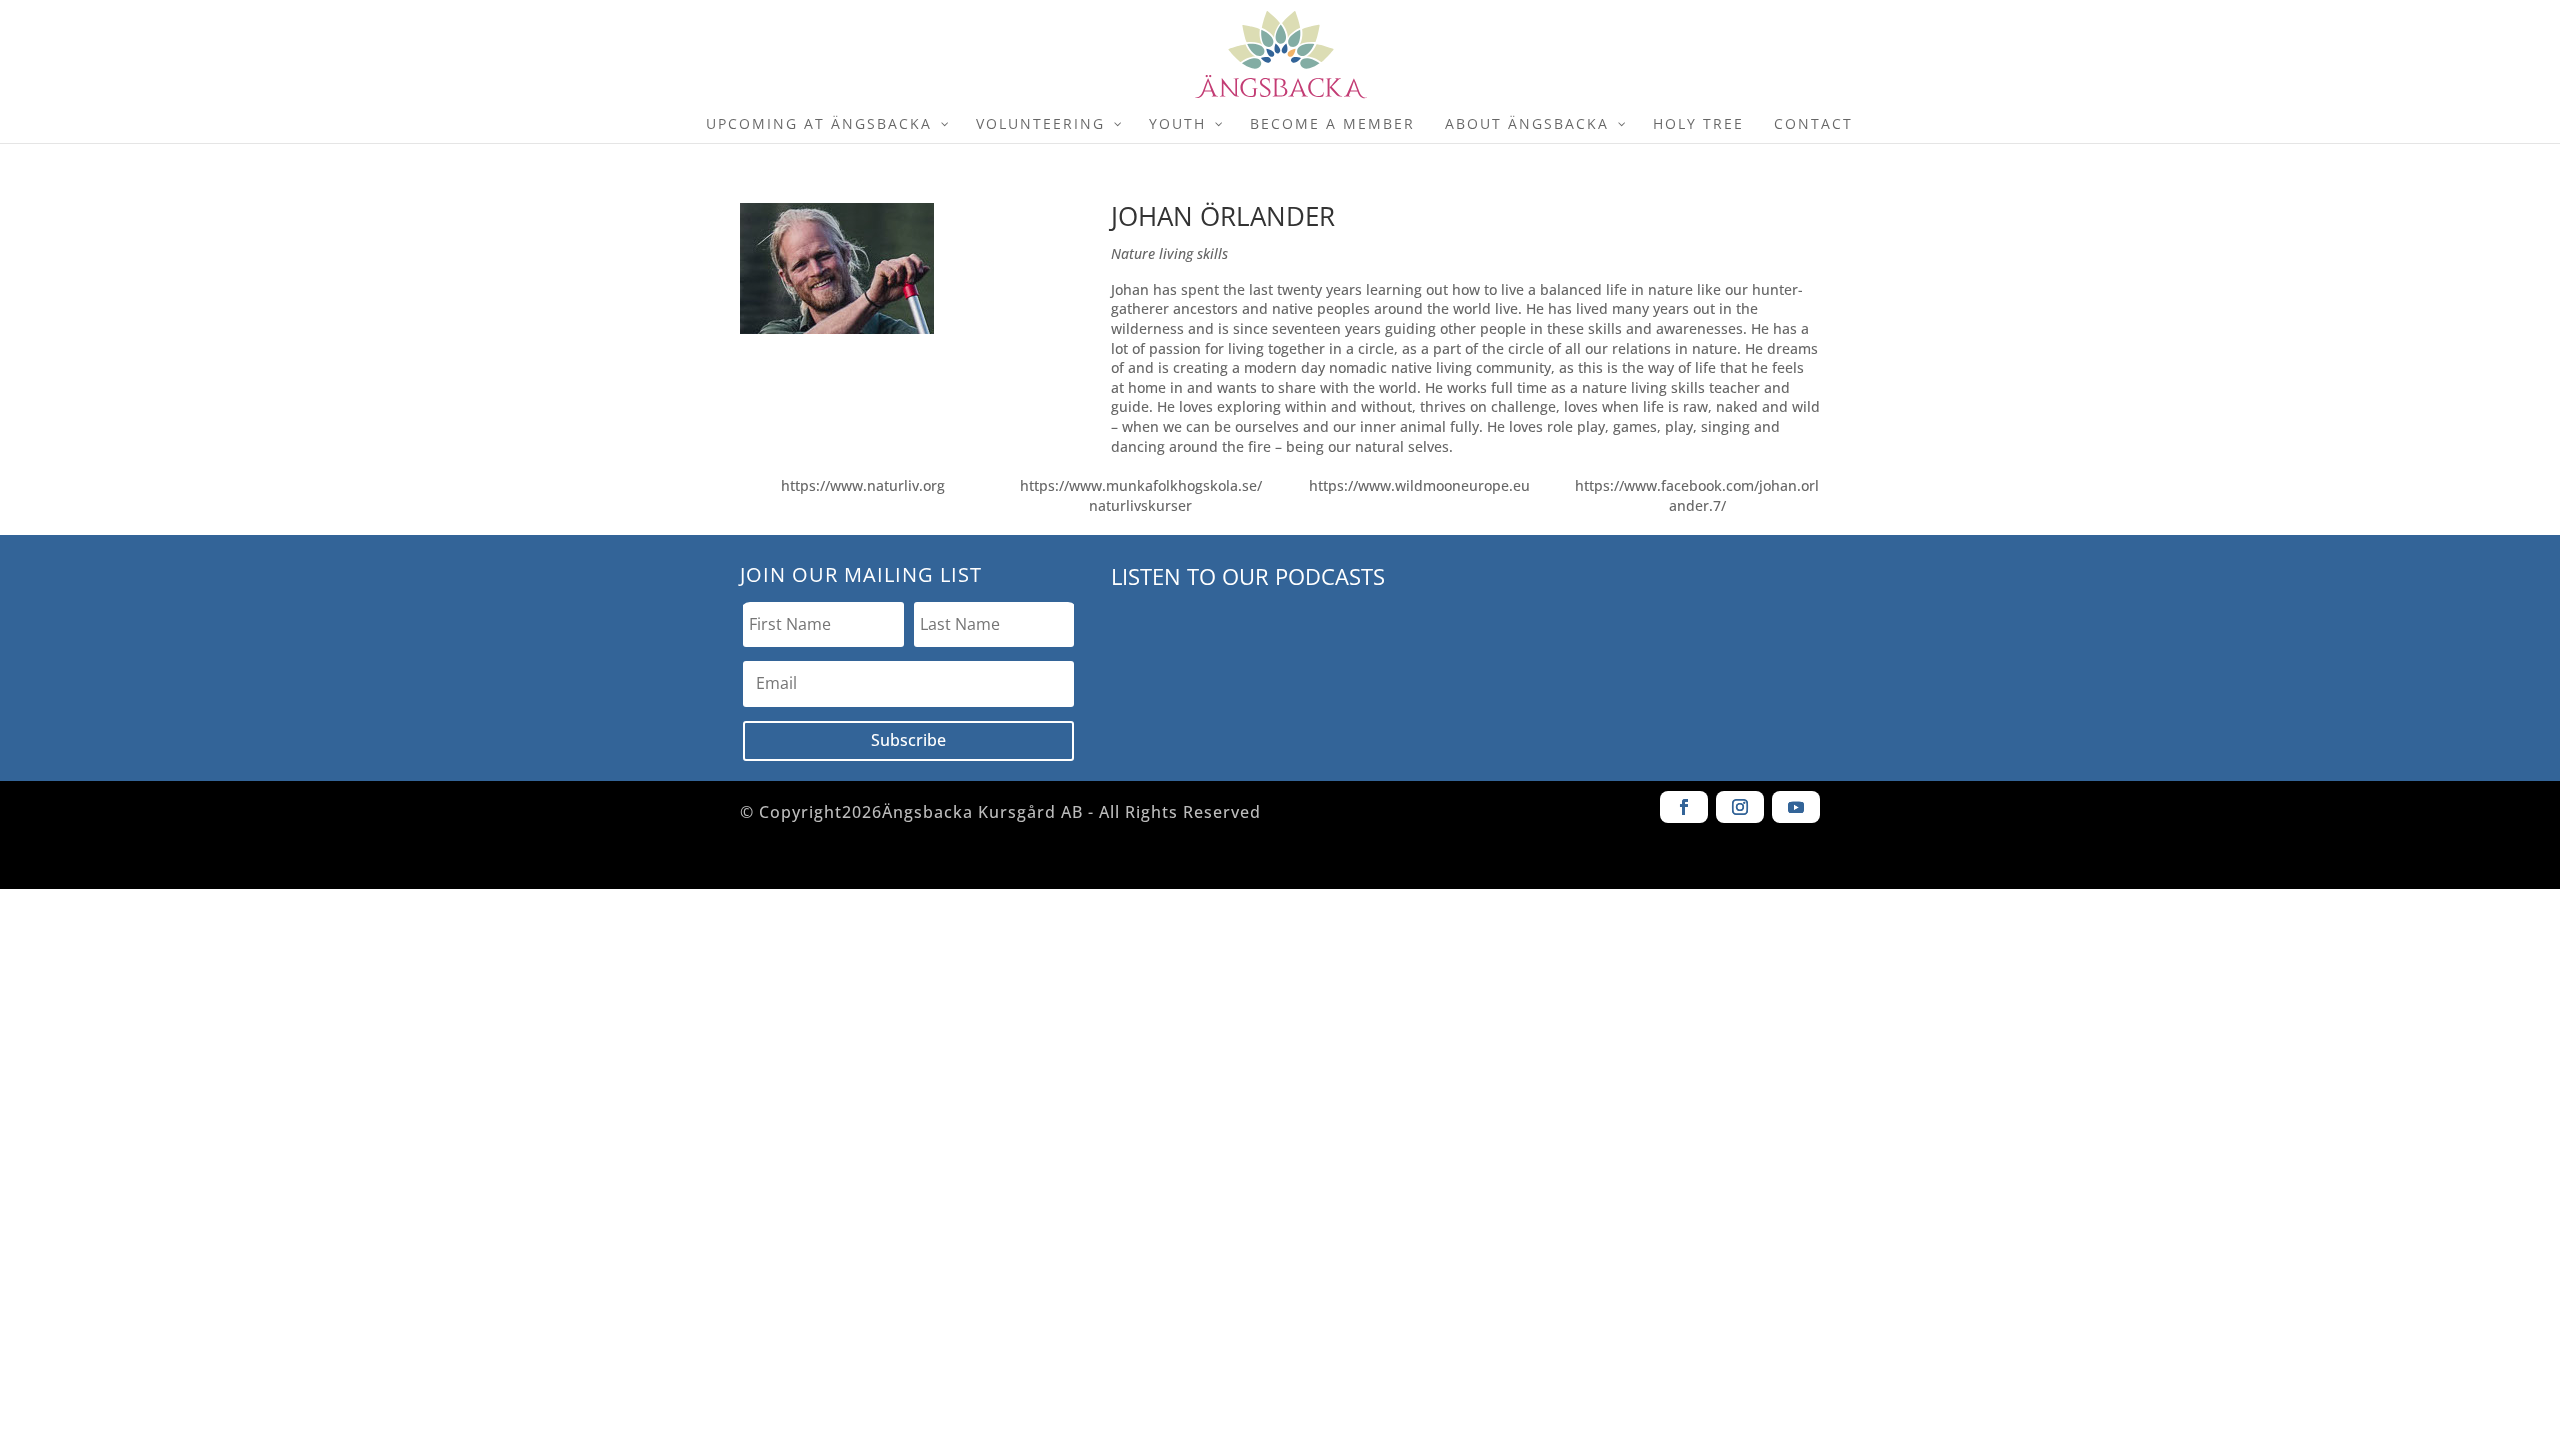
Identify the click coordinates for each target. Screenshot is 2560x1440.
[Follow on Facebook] (1684, 807)
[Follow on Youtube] (1796, 807)
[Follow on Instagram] (1740, 807)
